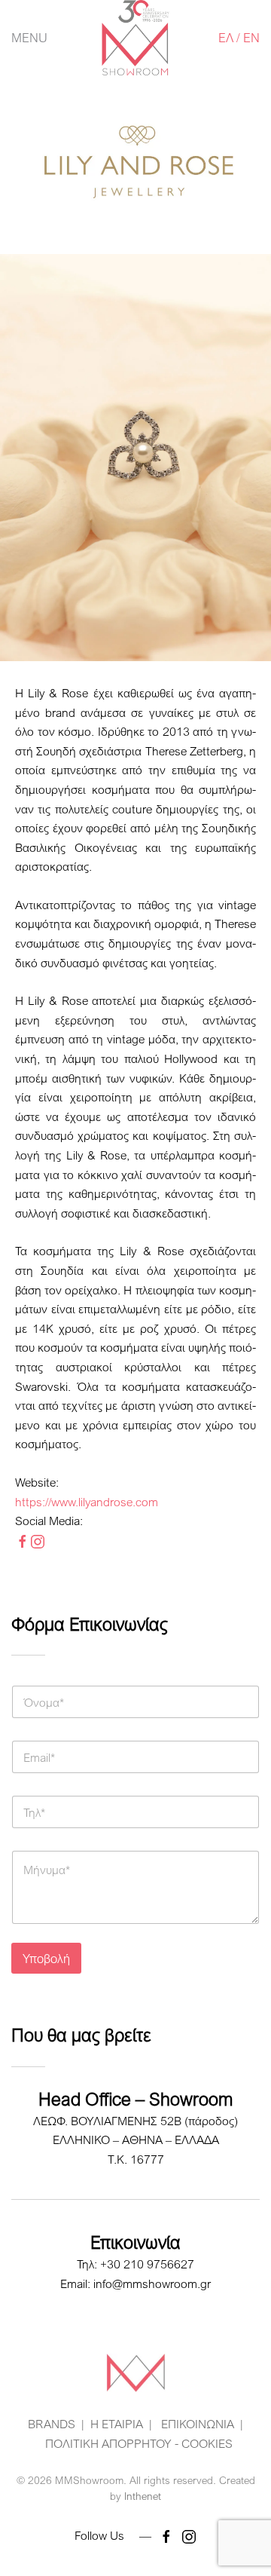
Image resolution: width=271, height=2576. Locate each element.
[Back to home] (136, 38)
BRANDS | (56, 2424)
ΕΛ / (231, 37)
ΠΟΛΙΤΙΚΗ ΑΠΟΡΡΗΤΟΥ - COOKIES (139, 2443)
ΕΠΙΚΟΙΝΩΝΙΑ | (201, 2424)
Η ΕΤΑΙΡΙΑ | (121, 2424)
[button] (29, 38)
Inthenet (143, 2496)
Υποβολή (46, 1958)
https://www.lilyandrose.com (87, 1502)
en (251, 37)
